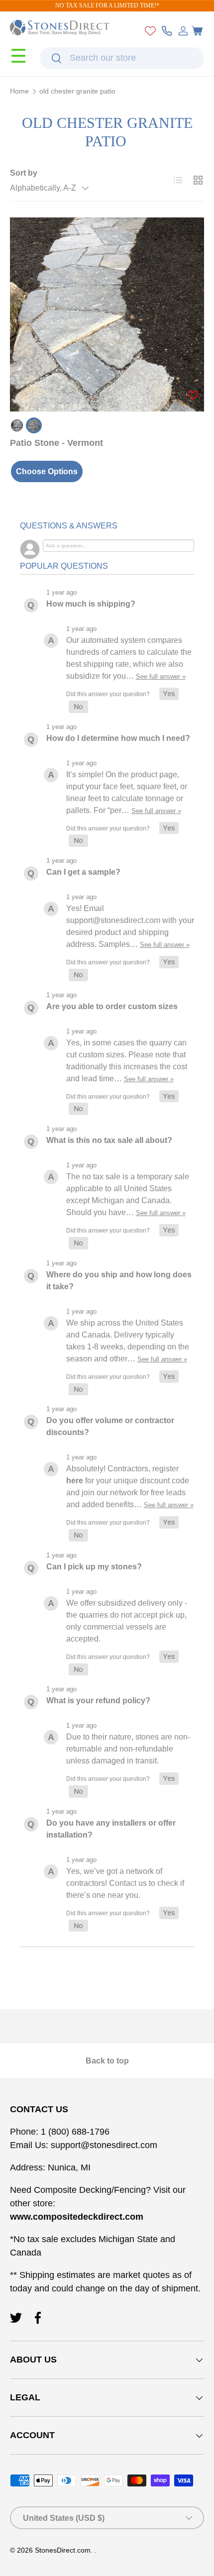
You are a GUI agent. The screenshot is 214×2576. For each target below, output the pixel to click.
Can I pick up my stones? (94, 1567)
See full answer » (161, 676)
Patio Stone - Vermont (56, 443)
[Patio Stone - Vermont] (107, 314)
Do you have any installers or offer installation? (111, 1829)
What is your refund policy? (98, 1700)
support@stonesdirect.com (104, 2145)
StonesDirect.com (63, 2550)
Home (19, 92)
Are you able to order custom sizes (112, 1006)
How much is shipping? (91, 604)
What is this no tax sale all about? (109, 1140)
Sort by (24, 173)
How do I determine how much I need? (118, 738)
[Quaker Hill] (17, 425)
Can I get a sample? (83, 872)
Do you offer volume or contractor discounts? (110, 1426)
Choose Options (47, 471)
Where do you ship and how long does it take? (119, 1281)
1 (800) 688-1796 (74, 2132)
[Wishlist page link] (150, 31)
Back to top (107, 2061)
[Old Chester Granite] (34, 425)
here (75, 1481)
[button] (197, 31)
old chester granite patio (77, 92)
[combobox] (122, 58)
